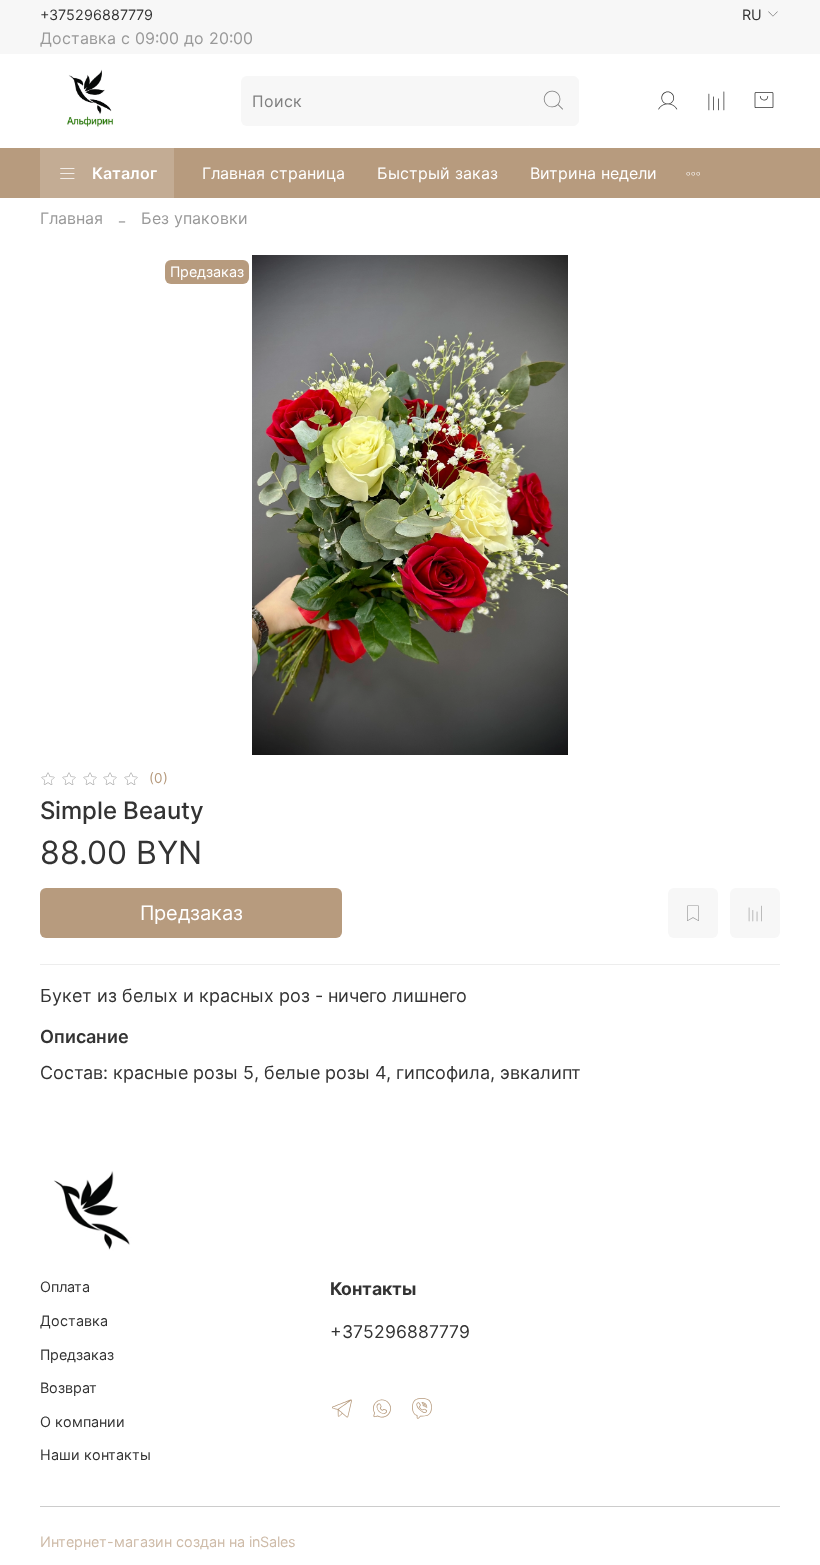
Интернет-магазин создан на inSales (168, 1541)
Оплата (65, 1286)
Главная (71, 218)
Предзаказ (191, 913)
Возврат (68, 1387)
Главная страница (273, 173)
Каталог (124, 173)
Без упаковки (194, 218)
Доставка (74, 1320)
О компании (82, 1421)
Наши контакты (95, 1454)
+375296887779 (96, 14)
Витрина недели (593, 173)
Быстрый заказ (437, 173)
